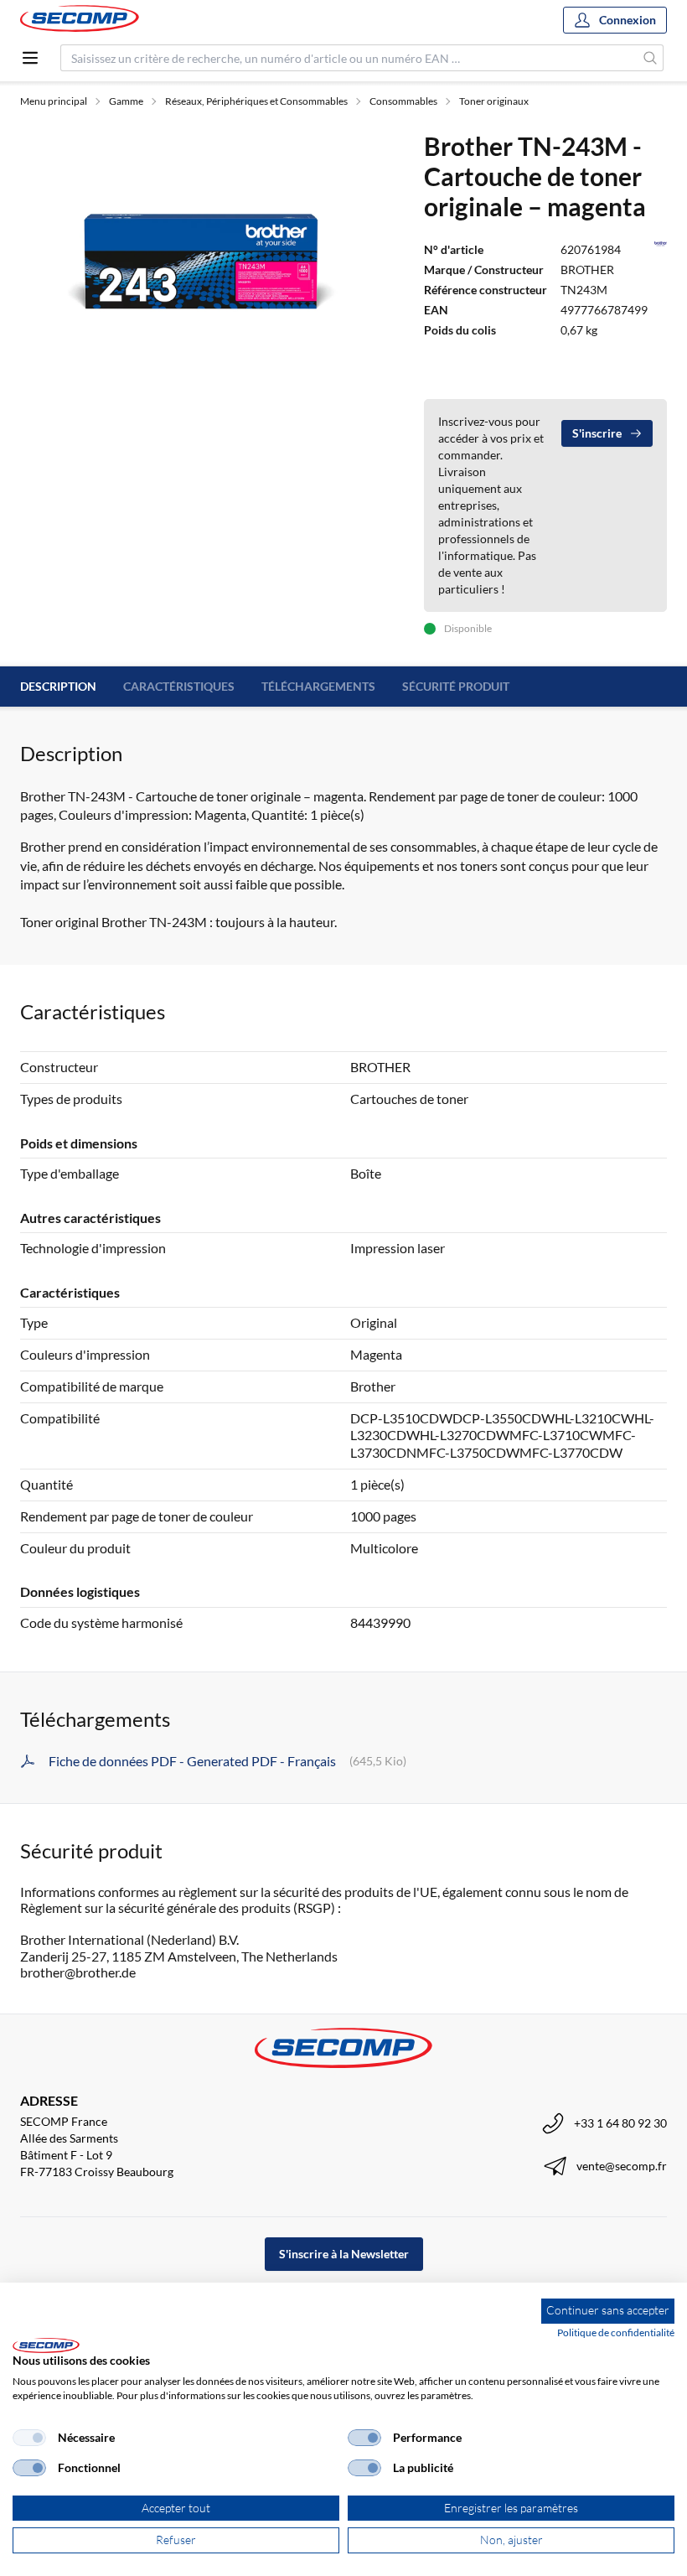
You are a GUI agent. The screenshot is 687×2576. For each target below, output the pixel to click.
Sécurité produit (456, 686)
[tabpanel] (202, 267)
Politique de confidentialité (616, 2332)
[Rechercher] (651, 58)
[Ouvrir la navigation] (30, 58)
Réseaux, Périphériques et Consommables (256, 101)
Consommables (403, 101)
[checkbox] (29, 2438)
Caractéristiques (179, 686)
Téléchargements (318, 686)
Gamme (126, 101)
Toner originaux (494, 101)
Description (58, 686)
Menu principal (54, 101)
